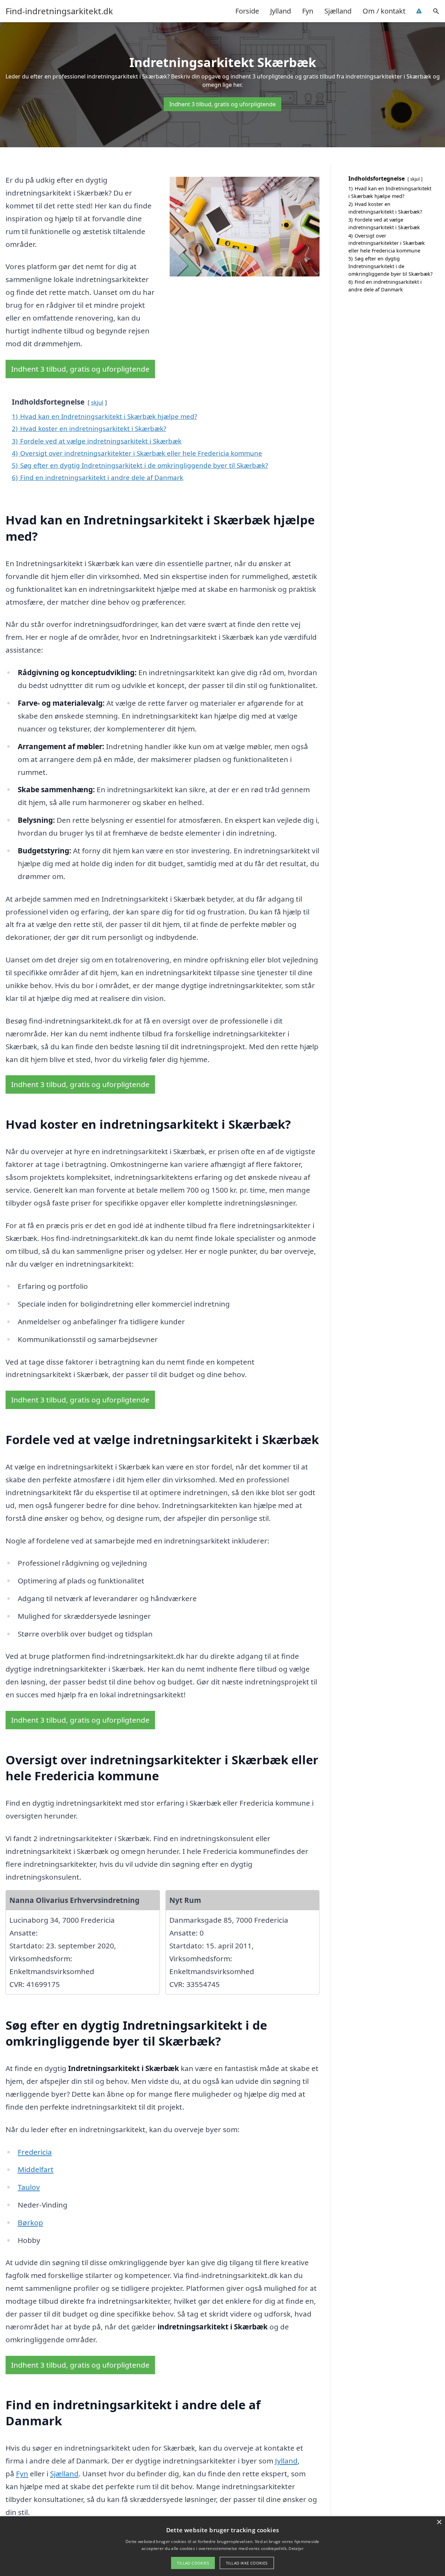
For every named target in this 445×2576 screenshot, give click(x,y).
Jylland (281, 11)
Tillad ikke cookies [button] (247, 2563)
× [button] (439, 2522)
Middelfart (36, 2169)
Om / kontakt (384, 11)
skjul (97, 402)
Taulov (29, 2187)
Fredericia (35, 2152)
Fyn (308, 11)
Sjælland (338, 11)
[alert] (222, 2546)
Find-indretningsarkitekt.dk (59, 11)
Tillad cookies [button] (193, 2563)
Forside (247, 11)
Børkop (30, 2222)
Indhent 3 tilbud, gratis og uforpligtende (222, 104)
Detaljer (296, 2548)
